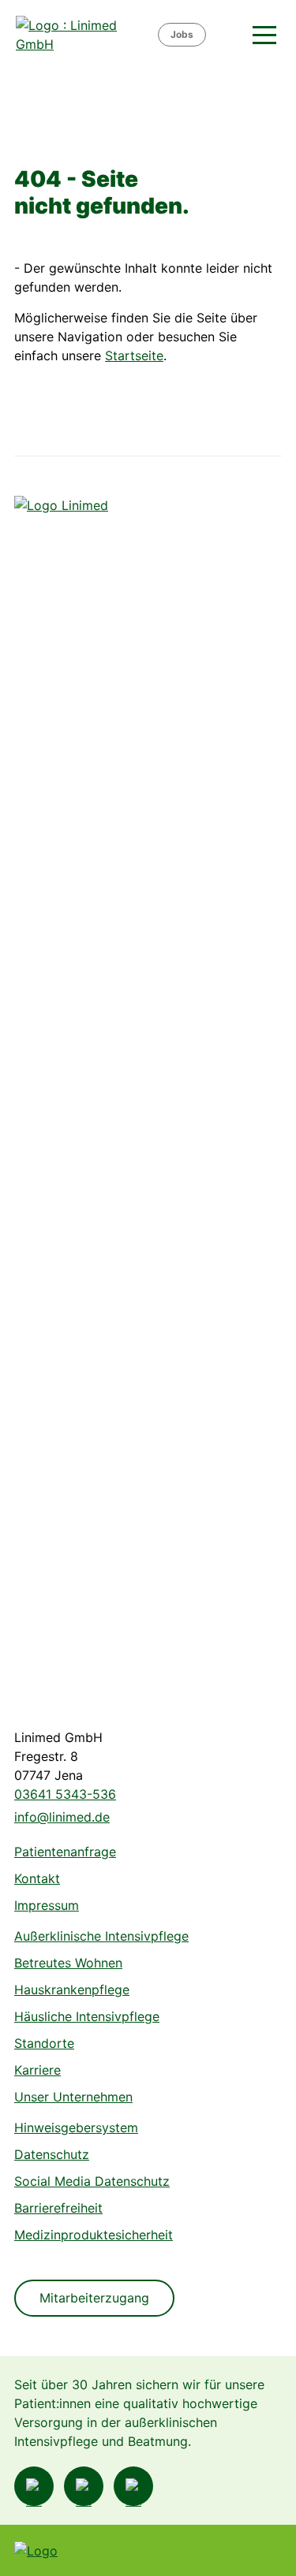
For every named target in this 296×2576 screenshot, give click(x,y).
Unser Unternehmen (73, 2097)
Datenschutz (52, 2154)
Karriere (37, 2070)
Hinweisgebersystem (76, 2127)
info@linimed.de (62, 1817)
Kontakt (37, 1878)
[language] (227, 35)
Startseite (134, 356)
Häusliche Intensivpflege (87, 2016)
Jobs (182, 34)
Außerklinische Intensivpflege (101, 1936)
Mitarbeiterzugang (94, 2298)
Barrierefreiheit (58, 2208)
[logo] (85, 35)
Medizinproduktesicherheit (94, 2235)
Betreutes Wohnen (68, 1963)
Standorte (44, 2043)
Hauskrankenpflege (72, 1990)
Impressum (47, 1905)
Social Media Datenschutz (92, 2181)
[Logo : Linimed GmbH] (73, 1087)
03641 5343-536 (65, 1794)
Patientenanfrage (65, 1852)
